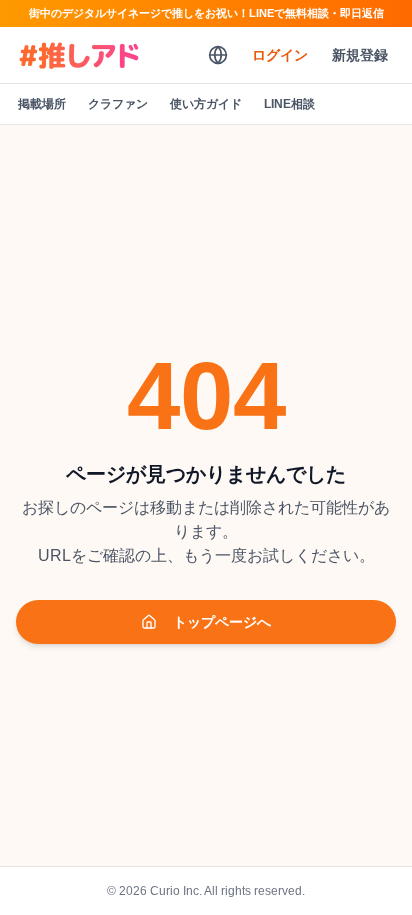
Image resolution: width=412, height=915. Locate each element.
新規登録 (360, 55)
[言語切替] (218, 55)
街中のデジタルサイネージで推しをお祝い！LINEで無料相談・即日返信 (206, 13)
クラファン (118, 104)
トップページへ (222, 622)
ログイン (280, 55)
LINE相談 (289, 104)
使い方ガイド (206, 104)
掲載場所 (42, 104)
